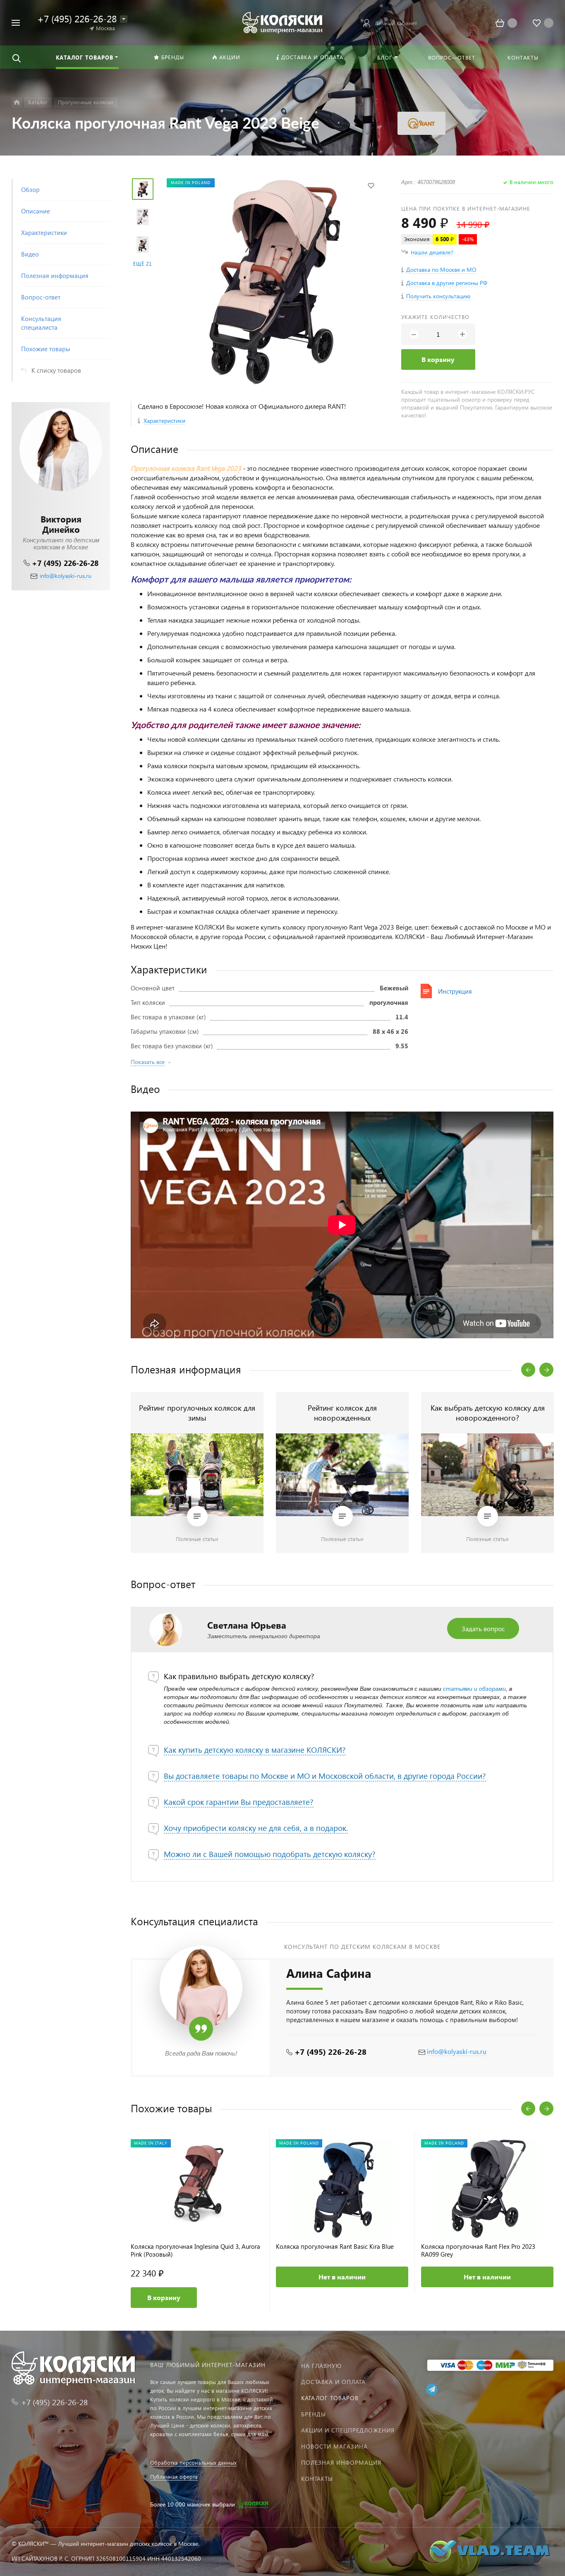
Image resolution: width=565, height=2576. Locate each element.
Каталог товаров (330, 2398)
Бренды (314, 2414)
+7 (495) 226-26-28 (65, 563)
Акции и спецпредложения (348, 2430)
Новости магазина (334, 2446)
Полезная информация (341, 2462)
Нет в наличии (342, 2277)
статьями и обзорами (474, 1689)
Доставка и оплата (333, 2382)
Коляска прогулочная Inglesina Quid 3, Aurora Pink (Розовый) (195, 2250)
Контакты (317, 2479)
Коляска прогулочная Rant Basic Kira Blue (335, 2247)
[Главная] (17, 102)
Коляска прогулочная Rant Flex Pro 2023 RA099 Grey (478, 2250)
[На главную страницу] (282, 22)
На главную (321, 2366)
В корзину (438, 359)
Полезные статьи (197, 1539)
